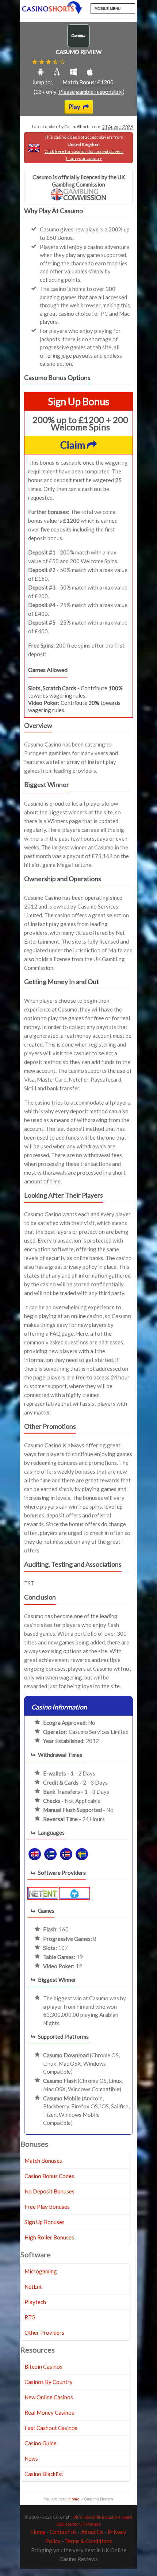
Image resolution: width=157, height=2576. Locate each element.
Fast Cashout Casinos (51, 2428)
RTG (30, 2317)
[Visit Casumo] (78, 45)
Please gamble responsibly (91, 92)
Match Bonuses (43, 2161)
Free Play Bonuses (47, 2207)
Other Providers (44, 2333)
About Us (92, 2532)
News (31, 2458)
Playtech (35, 2302)
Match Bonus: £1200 (88, 82)
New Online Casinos (49, 2397)
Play (75, 107)
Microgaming (41, 2271)
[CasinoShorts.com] (52, 8)
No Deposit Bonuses (49, 2191)
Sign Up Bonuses (45, 2222)
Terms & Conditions (89, 2541)
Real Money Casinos (49, 2412)
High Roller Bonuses (49, 2237)
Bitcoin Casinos (43, 2366)
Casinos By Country (49, 2382)
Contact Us (63, 2532)
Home (74, 2499)
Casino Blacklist (44, 2474)
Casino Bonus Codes (49, 2176)
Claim (74, 445)
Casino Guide (41, 2443)
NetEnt (33, 2287)
